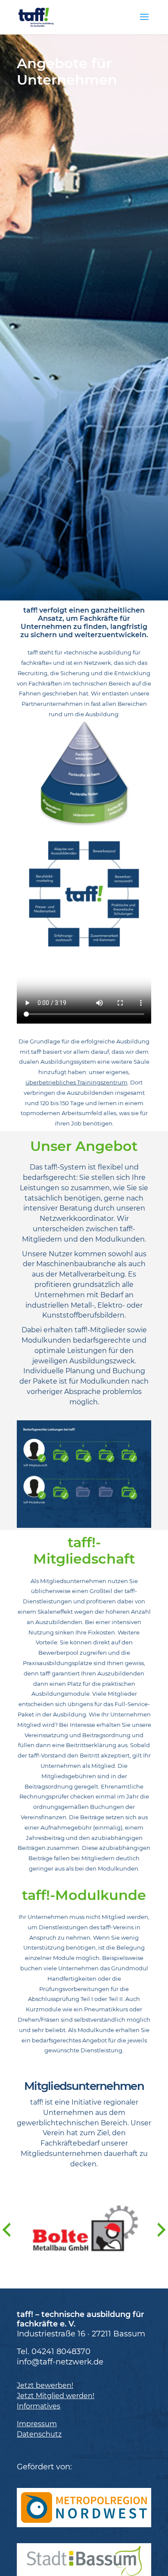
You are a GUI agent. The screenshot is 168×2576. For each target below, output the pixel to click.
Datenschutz (39, 2434)
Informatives (39, 2406)
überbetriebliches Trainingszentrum (76, 1083)
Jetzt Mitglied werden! (56, 2396)
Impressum (37, 2424)
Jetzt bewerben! (45, 2385)
